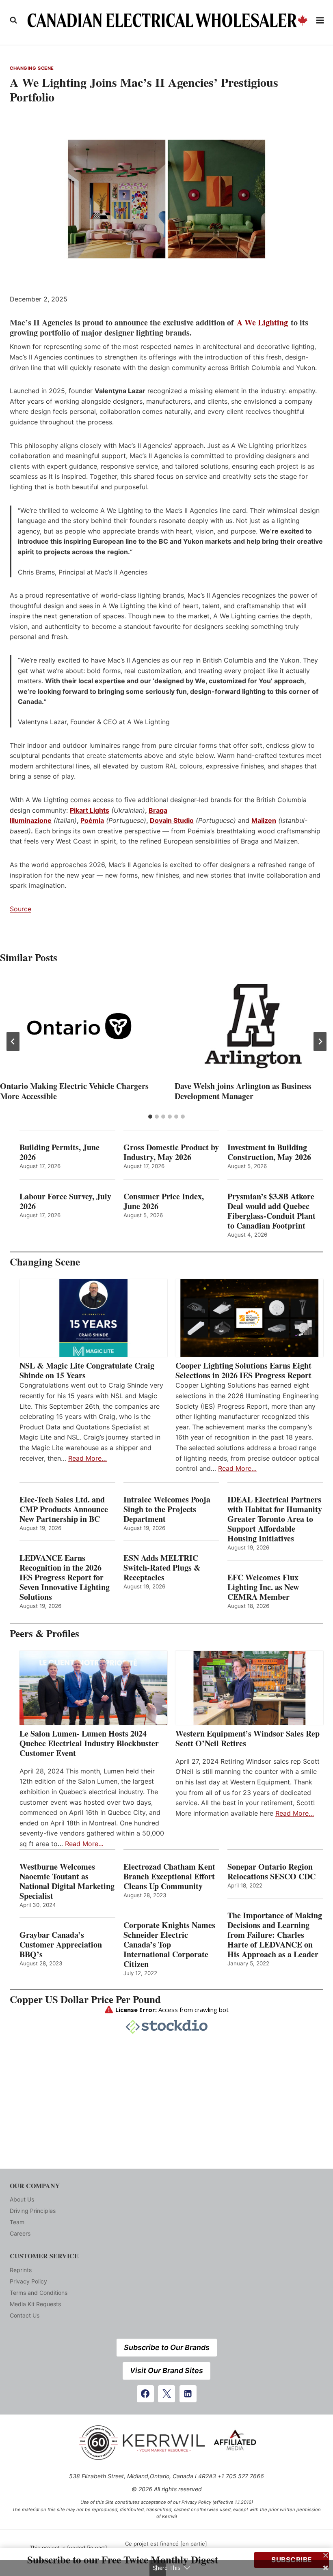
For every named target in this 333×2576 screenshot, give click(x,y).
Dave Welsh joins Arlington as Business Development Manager (243, 1091)
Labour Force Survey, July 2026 (65, 1201)
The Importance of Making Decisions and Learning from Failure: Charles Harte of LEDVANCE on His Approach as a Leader (275, 1935)
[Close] (326, 2555)
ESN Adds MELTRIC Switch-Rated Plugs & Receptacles (162, 1568)
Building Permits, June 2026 (59, 1152)
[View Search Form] (13, 20)
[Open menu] (320, 20)
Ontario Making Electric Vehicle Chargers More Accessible (74, 1091)
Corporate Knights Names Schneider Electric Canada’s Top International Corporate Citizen (169, 1945)
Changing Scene (32, 68)
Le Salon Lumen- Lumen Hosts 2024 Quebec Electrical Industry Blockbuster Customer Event (89, 1743)
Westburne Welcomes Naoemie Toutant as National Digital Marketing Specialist (67, 1881)
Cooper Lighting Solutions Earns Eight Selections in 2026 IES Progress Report (245, 1371)
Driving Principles (33, 2211)
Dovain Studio (172, 820)
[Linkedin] (188, 2394)
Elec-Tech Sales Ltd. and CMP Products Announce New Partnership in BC (64, 1509)
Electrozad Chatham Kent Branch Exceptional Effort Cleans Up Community (169, 1877)
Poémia (92, 820)
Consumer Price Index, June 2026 (164, 1201)
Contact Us (25, 2315)
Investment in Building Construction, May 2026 (269, 1152)
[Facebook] (145, 2394)
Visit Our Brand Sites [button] (166, 2370)
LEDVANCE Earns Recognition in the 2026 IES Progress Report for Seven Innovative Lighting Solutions (65, 1577)
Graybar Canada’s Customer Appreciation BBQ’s (61, 1945)
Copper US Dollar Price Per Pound (85, 1999)
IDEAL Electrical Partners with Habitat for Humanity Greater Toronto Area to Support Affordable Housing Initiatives (275, 1519)
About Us (22, 2199)
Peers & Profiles (44, 1633)
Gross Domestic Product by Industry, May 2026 (171, 1152)
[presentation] (79, 1026)
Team (17, 2222)
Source (21, 909)
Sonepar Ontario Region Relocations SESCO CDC (271, 1872)
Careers (20, 2233)
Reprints (21, 2270)
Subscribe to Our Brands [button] (167, 2347)
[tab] (150, 1117)
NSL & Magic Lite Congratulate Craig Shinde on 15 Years (87, 1371)
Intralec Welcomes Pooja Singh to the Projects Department (167, 1509)
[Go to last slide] (13, 1042)
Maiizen (264, 820)
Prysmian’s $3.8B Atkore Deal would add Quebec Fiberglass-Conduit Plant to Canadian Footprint (271, 1211)
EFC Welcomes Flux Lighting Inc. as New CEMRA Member (263, 1587)
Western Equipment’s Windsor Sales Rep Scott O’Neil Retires (248, 1739)
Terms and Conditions (39, 2293)
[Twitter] (166, 2394)
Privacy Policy (28, 2281)
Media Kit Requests (35, 2304)
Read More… (88, 1458)
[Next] (320, 1042)
